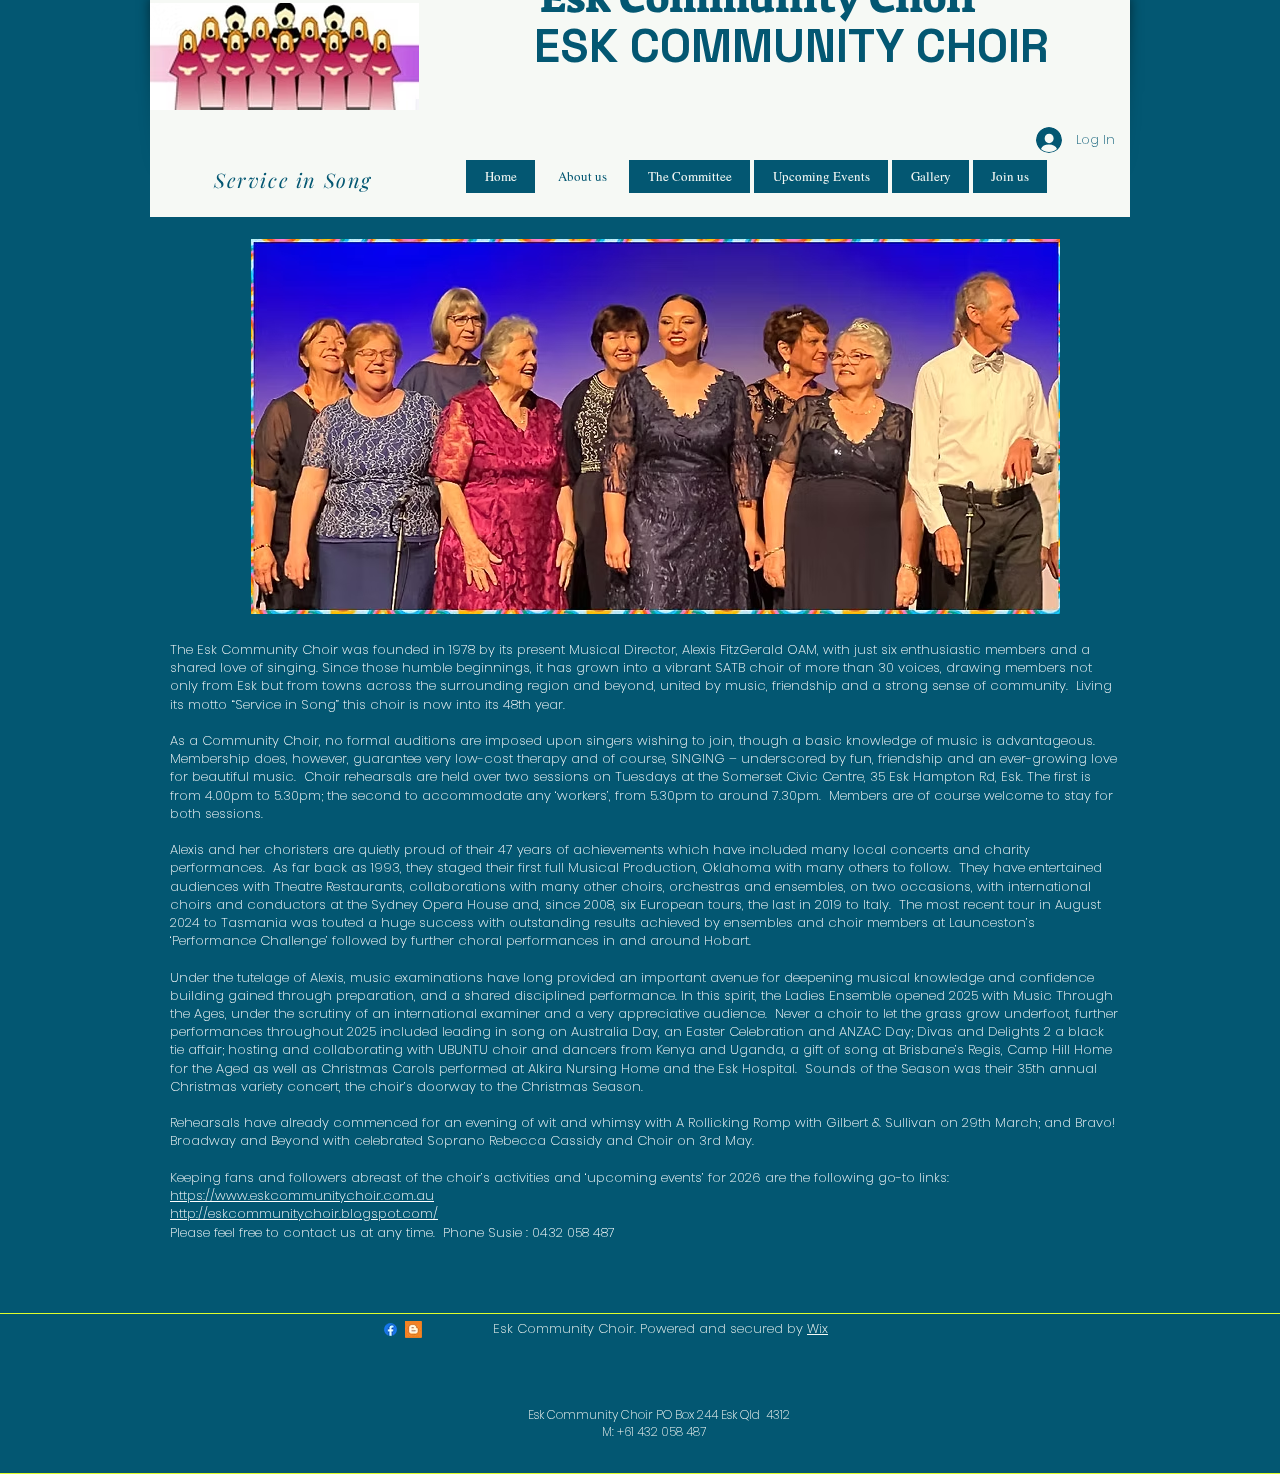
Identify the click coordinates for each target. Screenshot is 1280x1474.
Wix (817, 1328)
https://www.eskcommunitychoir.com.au (302, 1195)
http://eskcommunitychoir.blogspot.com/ (304, 1213)
